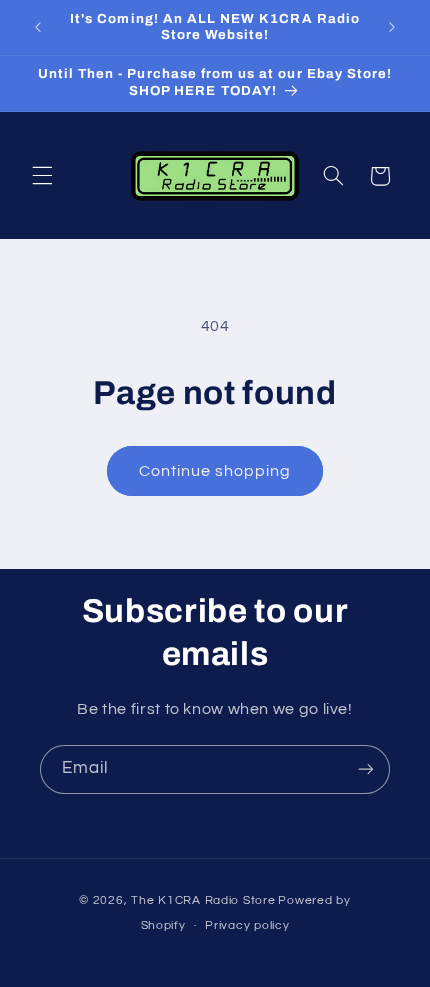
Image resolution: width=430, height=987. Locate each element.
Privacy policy (247, 925)
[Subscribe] (366, 769)
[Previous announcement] (38, 27)
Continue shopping (215, 471)
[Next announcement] (392, 27)
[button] (42, 176)
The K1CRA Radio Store (203, 900)
